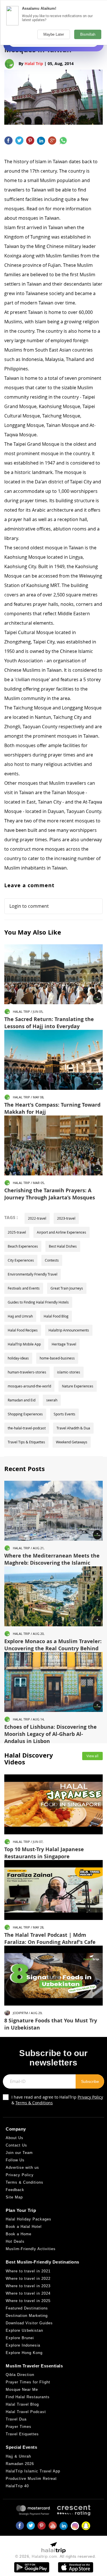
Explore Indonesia (23, 2345)
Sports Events (64, 1414)
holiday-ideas (18, 1358)
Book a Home (19, 2234)
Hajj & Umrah (18, 2456)
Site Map (14, 2197)
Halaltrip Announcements (69, 1330)
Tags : (11, 1217)
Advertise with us (22, 2167)
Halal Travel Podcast (26, 2412)
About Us (15, 2138)
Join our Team (19, 2153)
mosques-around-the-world (29, 1386)
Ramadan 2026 (20, 2464)
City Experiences (21, 1260)
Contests (52, 1260)
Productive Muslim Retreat (31, 2479)
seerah (52, 1400)
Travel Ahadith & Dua (73, 1428)
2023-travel (66, 1218)
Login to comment (29, 906)
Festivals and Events (24, 1288)
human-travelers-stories (27, 1372)
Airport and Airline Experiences (61, 1232)
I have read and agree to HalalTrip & (57, 2100)
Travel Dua (16, 2419)
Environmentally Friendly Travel (33, 1274)
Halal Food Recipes (23, 1330)
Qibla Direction (20, 2375)
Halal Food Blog (56, 1316)
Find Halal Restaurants (28, 2397)
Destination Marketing (27, 2316)
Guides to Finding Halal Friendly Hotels (38, 1302)
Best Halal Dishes (63, 1246)
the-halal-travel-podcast (27, 1428)
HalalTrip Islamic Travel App (33, 2471)
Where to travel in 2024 (28, 2293)
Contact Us (16, 2145)
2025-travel (17, 1232)
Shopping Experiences (25, 1414)
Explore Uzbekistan (24, 2330)
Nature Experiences (78, 1386)
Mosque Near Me (22, 2390)
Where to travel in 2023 (28, 2286)
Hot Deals (15, 2241)
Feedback (15, 2190)
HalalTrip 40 (17, 2486)
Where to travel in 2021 (28, 2271)
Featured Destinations (27, 2308)
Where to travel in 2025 (28, 2301)
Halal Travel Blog (22, 2404)
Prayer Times (19, 2427)
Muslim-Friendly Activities (31, 2249)
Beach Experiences (23, 1246)
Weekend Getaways (72, 1442)
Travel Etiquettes (22, 2434)
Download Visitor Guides (29, 2323)
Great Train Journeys (67, 1288)
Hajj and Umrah (20, 1316)
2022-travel (37, 1218)
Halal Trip (34, 63)
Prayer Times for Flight (28, 2382)
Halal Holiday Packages (29, 2219)
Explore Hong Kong (24, 2353)
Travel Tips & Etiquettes (26, 1442)
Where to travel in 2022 (28, 2279)
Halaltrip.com (45, 2556)
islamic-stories (69, 1372)
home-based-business (57, 1358)
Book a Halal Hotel (24, 2227)
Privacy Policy (90, 2097)
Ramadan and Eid (22, 1400)
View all (92, 1756)
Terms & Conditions (34, 2103)
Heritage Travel (64, 1344)
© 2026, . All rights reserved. (56, 2556)
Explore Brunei (20, 2338)
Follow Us (15, 2160)
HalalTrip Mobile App (24, 1344)
